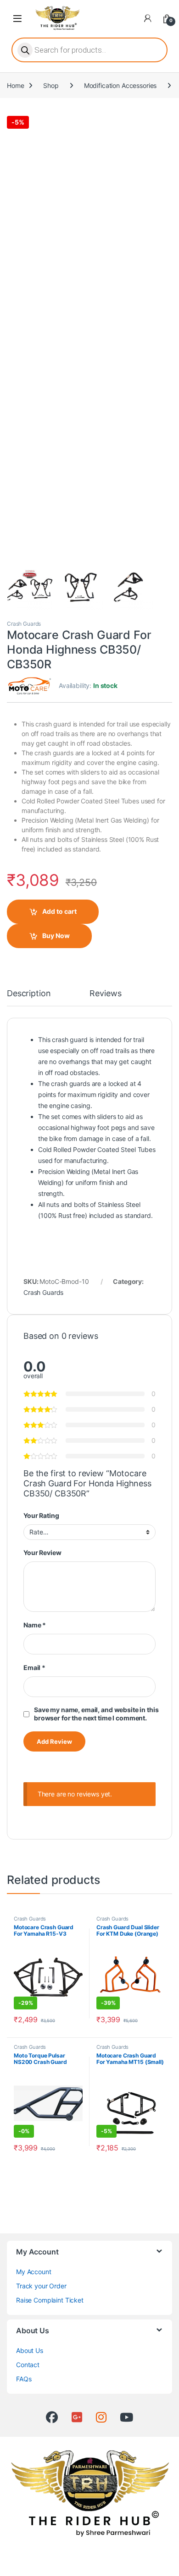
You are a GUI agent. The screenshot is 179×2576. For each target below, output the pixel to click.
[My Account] (148, 18)
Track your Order (41, 2286)
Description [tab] (29, 994)
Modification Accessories (120, 85)
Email (34, 1667)
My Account (34, 2272)
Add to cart (59, 911)
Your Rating (41, 1515)
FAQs (24, 2379)
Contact (28, 2365)
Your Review (42, 1553)
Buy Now (56, 936)
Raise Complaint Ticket (50, 2300)
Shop (51, 85)
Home (15, 85)
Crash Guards (24, 624)
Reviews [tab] (105, 994)
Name (35, 1625)
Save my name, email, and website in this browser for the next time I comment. (96, 1714)
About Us (30, 2350)
